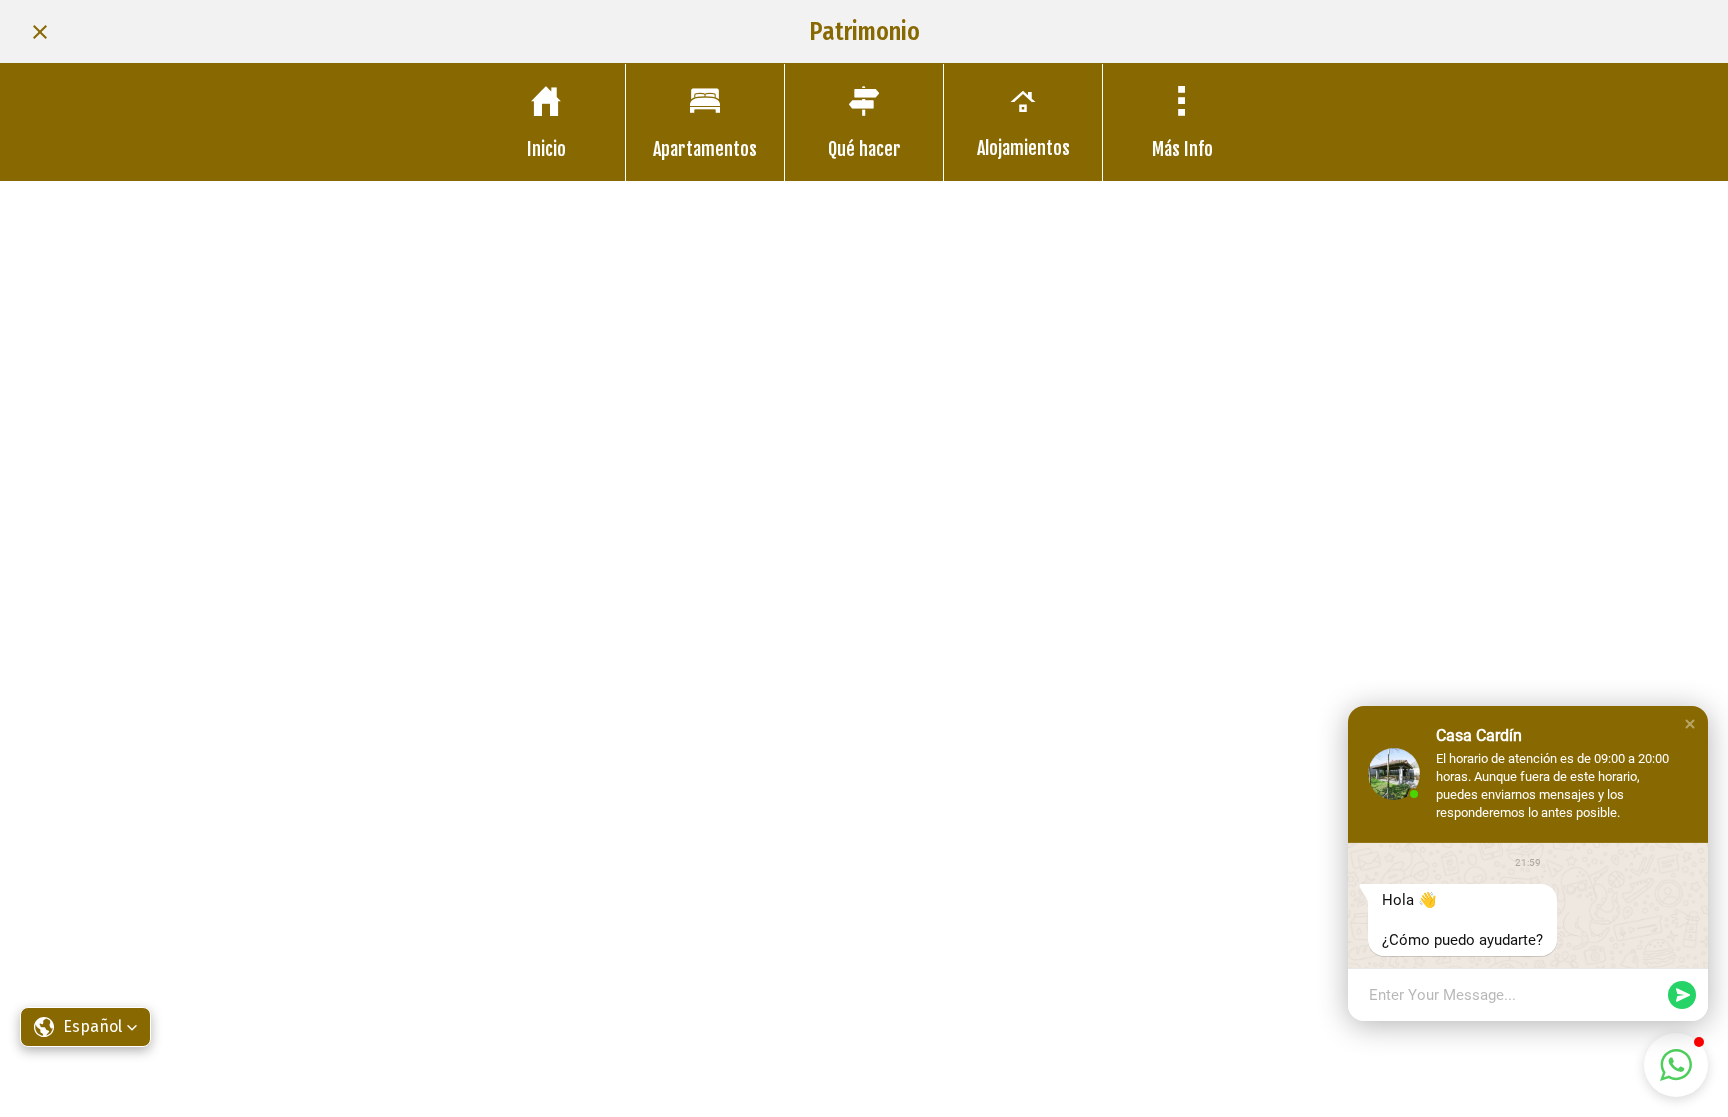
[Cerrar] (40, 32)
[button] (1690, 724)
